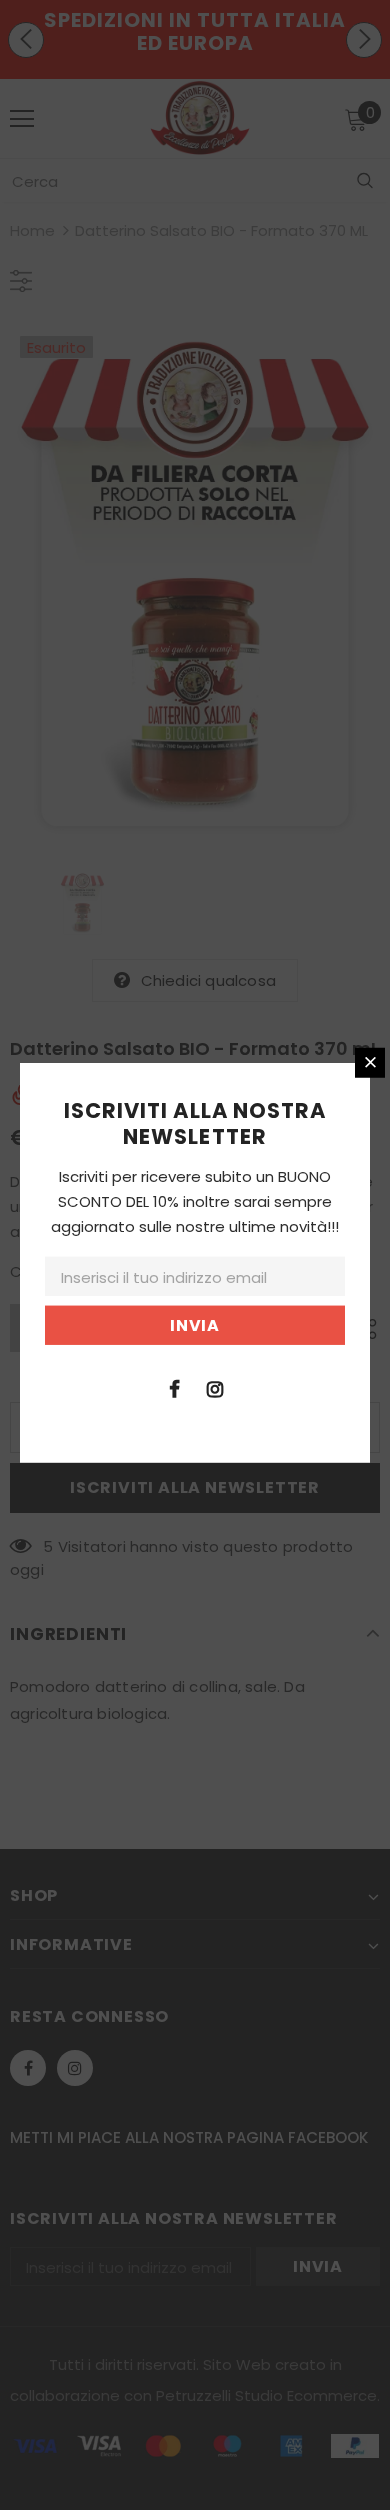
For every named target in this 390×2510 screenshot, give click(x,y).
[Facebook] (174, 1388)
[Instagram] (215, 1388)
